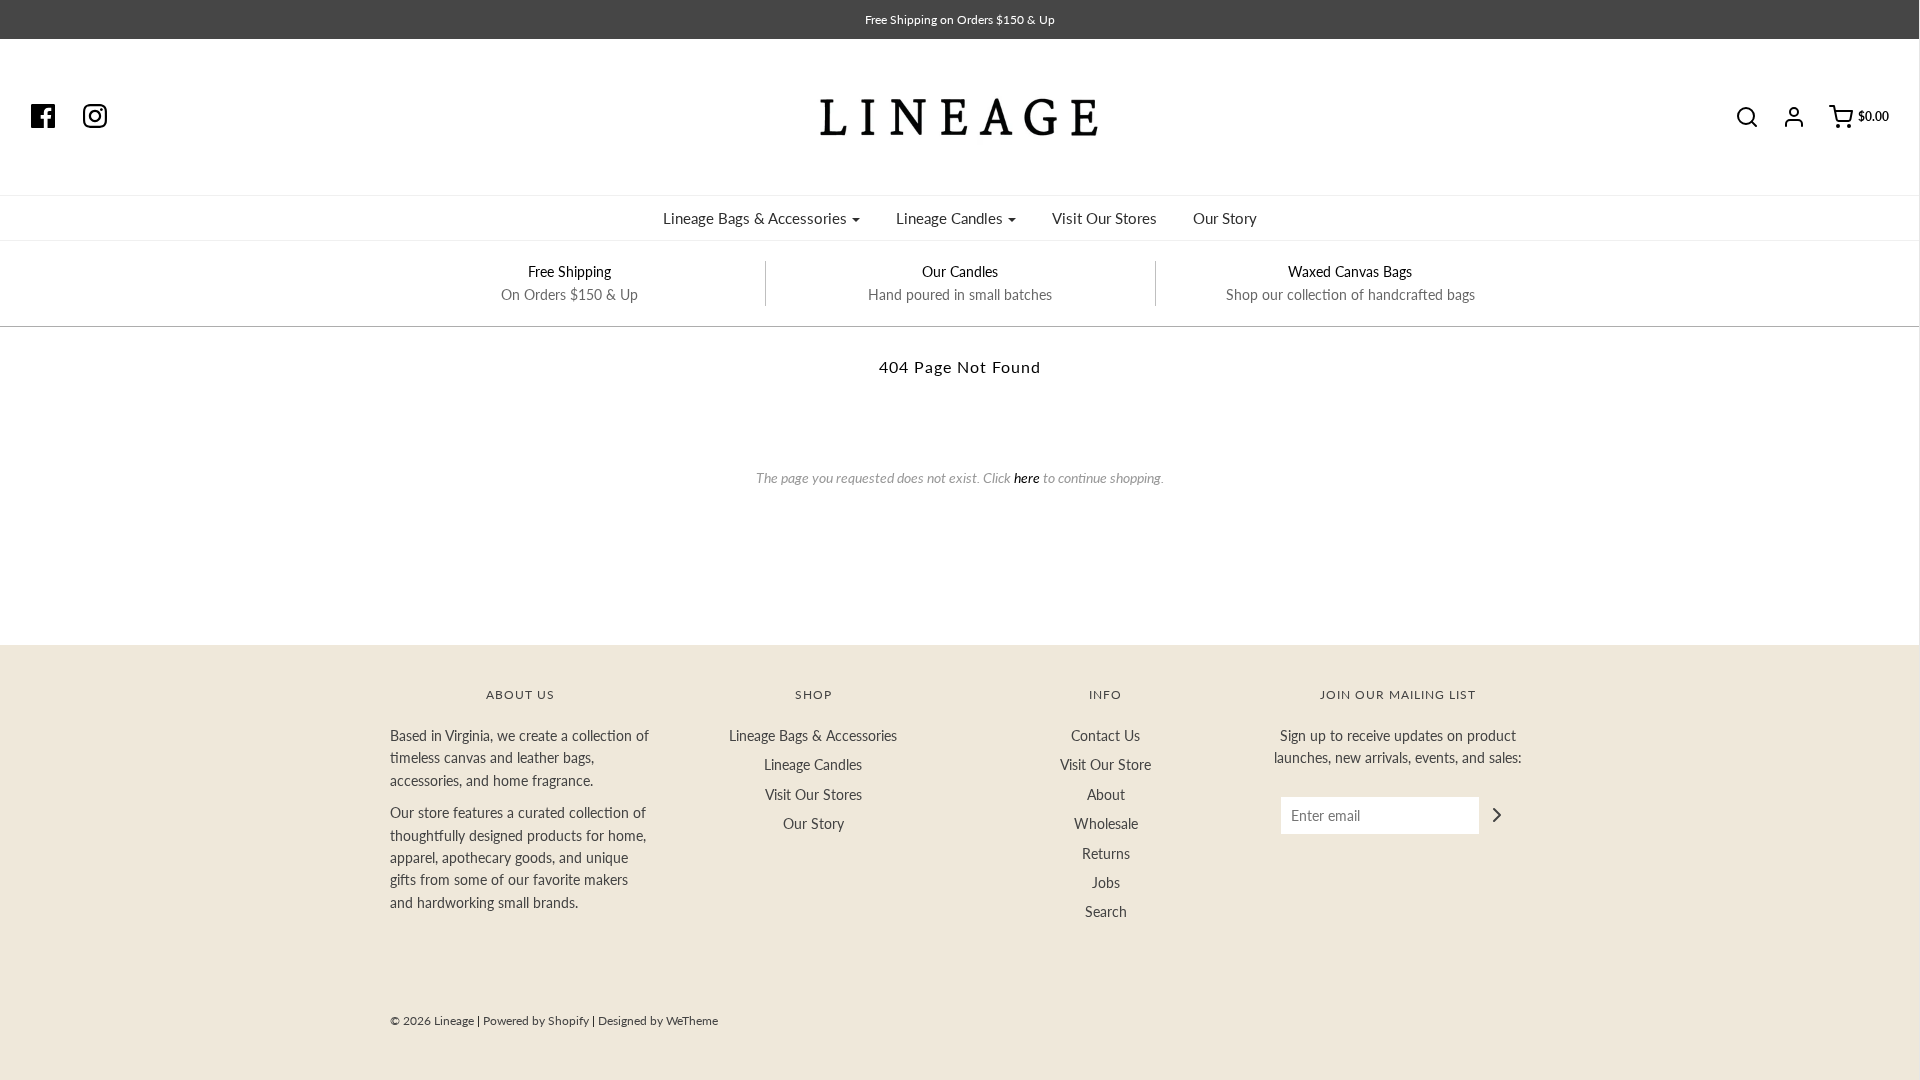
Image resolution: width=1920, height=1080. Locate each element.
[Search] (1737, 117)
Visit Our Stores (1104, 218)
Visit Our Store (1105, 764)
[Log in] (1784, 117)
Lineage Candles (813, 764)
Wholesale (1106, 823)
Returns (1106, 853)
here (1027, 477)
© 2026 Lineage (432, 1020)
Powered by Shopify (536, 1020)
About (1106, 794)
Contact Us (1105, 735)
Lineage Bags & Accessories (813, 735)
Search (1106, 911)
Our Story (1225, 218)
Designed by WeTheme (658, 1020)
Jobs (1106, 882)
